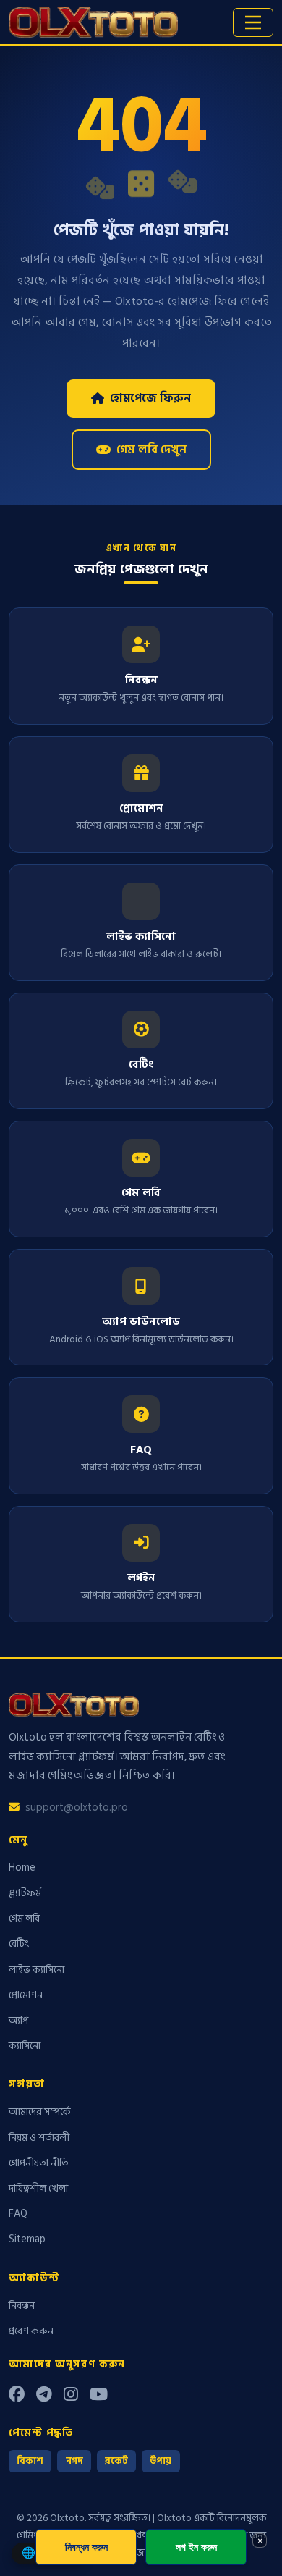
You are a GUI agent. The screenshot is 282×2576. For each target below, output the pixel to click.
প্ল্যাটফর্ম (25, 1893)
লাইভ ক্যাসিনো (37, 1970)
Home (22, 1868)
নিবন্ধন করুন (86, 2547)
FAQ (18, 2214)
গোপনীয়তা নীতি (39, 2163)
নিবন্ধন (22, 2306)
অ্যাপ (18, 2020)
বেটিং (19, 1944)
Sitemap (27, 2239)
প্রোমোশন (26, 1995)
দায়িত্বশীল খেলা (38, 2188)
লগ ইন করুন (196, 2547)
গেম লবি (24, 1918)
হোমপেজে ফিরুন (150, 398)
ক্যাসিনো (25, 2046)
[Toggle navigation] (253, 22)
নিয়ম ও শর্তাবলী (39, 2138)
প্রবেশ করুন (31, 2331)
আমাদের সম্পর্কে (40, 2112)
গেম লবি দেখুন (151, 450)
